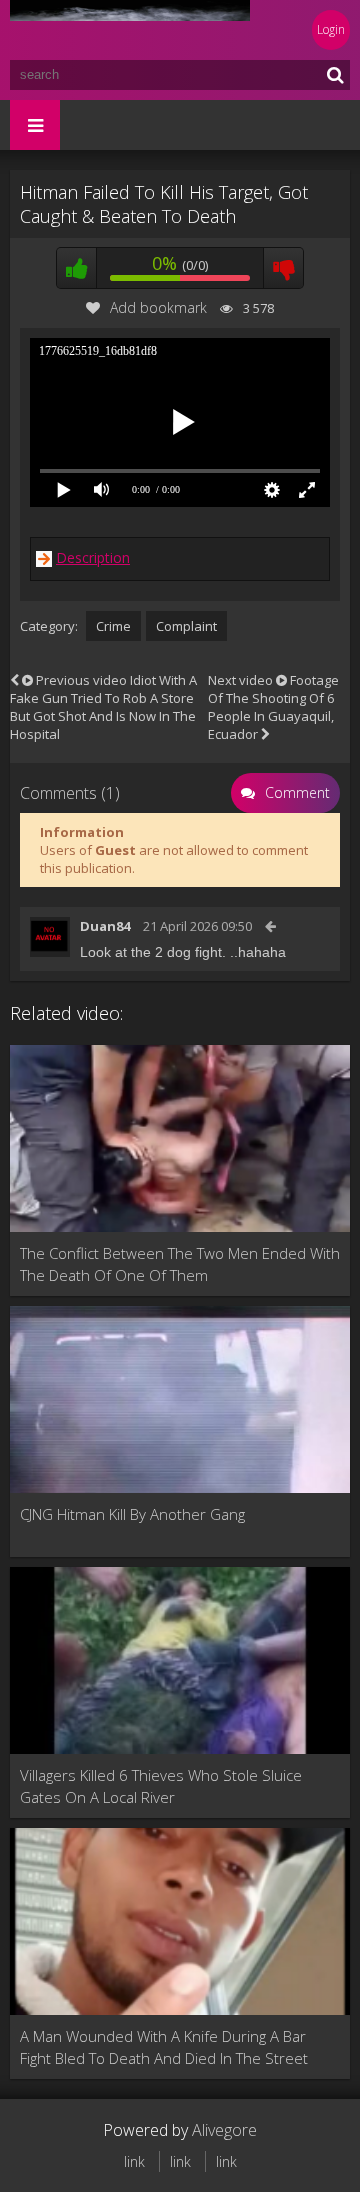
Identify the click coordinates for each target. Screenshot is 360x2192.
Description (93, 557)
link (134, 2161)
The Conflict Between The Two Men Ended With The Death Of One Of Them (180, 1264)
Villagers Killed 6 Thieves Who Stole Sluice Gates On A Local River (161, 1786)
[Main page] (130, 30)
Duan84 (105, 926)
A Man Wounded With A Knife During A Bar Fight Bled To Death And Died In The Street (164, 2047)
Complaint (186, 626)
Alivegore (224, 2130)
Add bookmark (158, 307)
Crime (113, 626)
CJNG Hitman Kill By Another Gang (132, 1514)
